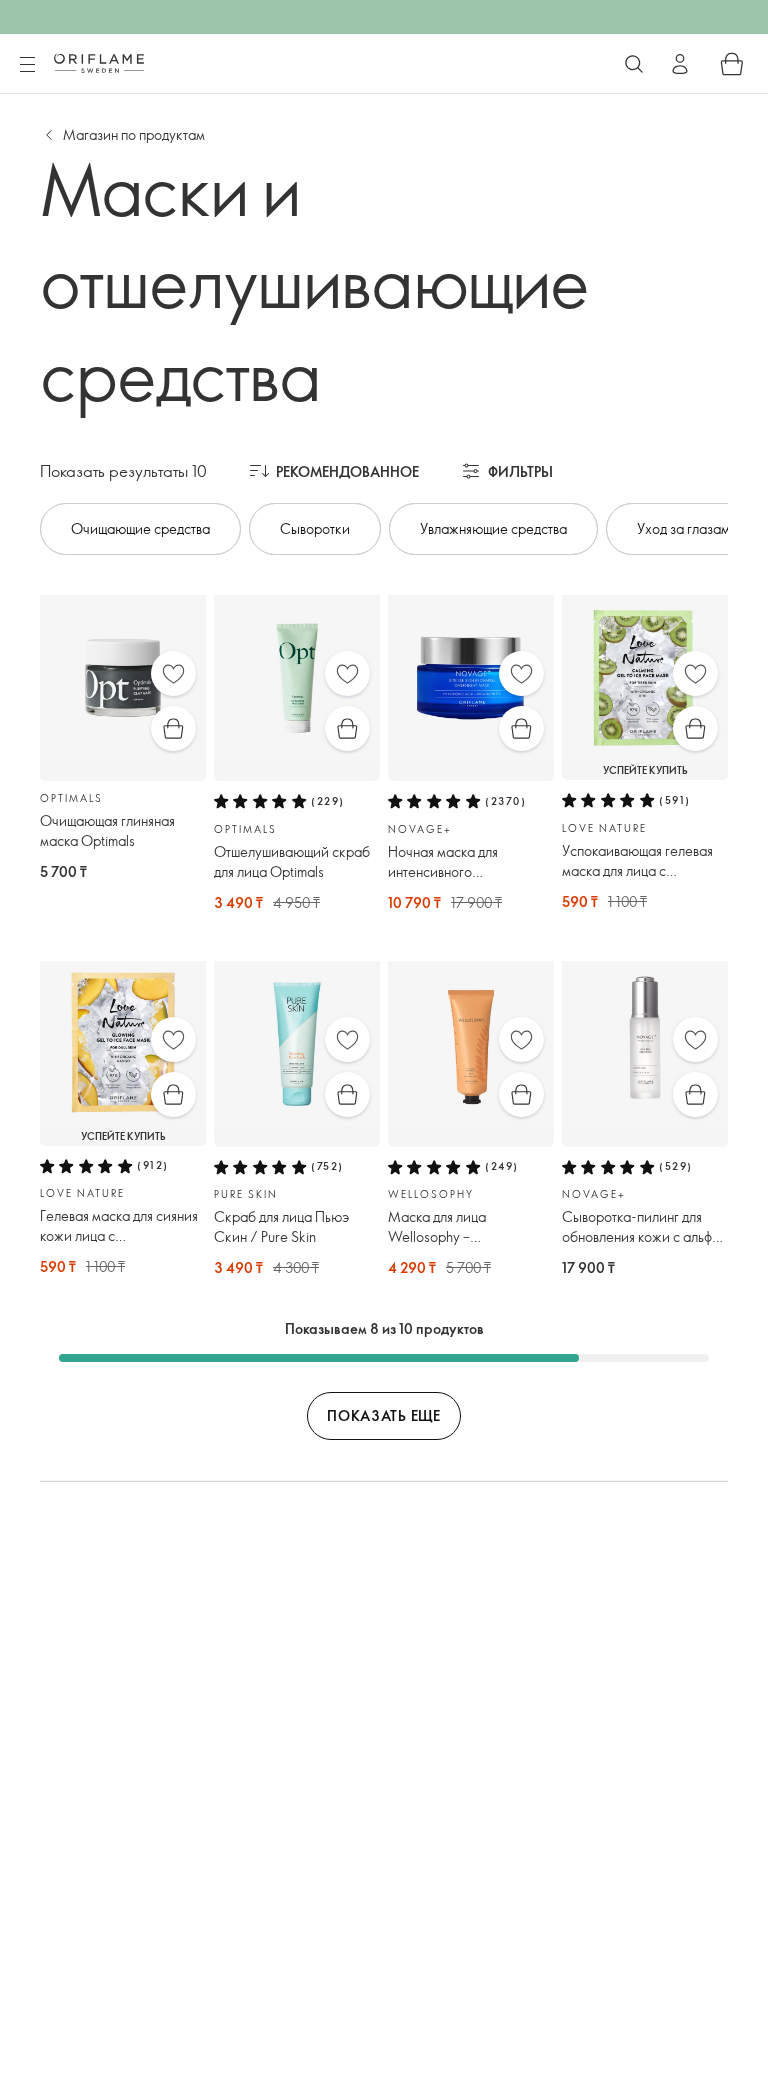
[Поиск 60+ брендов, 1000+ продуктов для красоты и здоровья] (634, 64)
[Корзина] (732, 64)
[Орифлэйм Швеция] (99, 63)
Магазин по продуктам (134, 134)
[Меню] (27, 65)
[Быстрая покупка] (173, 728)
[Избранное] (173, 673)
